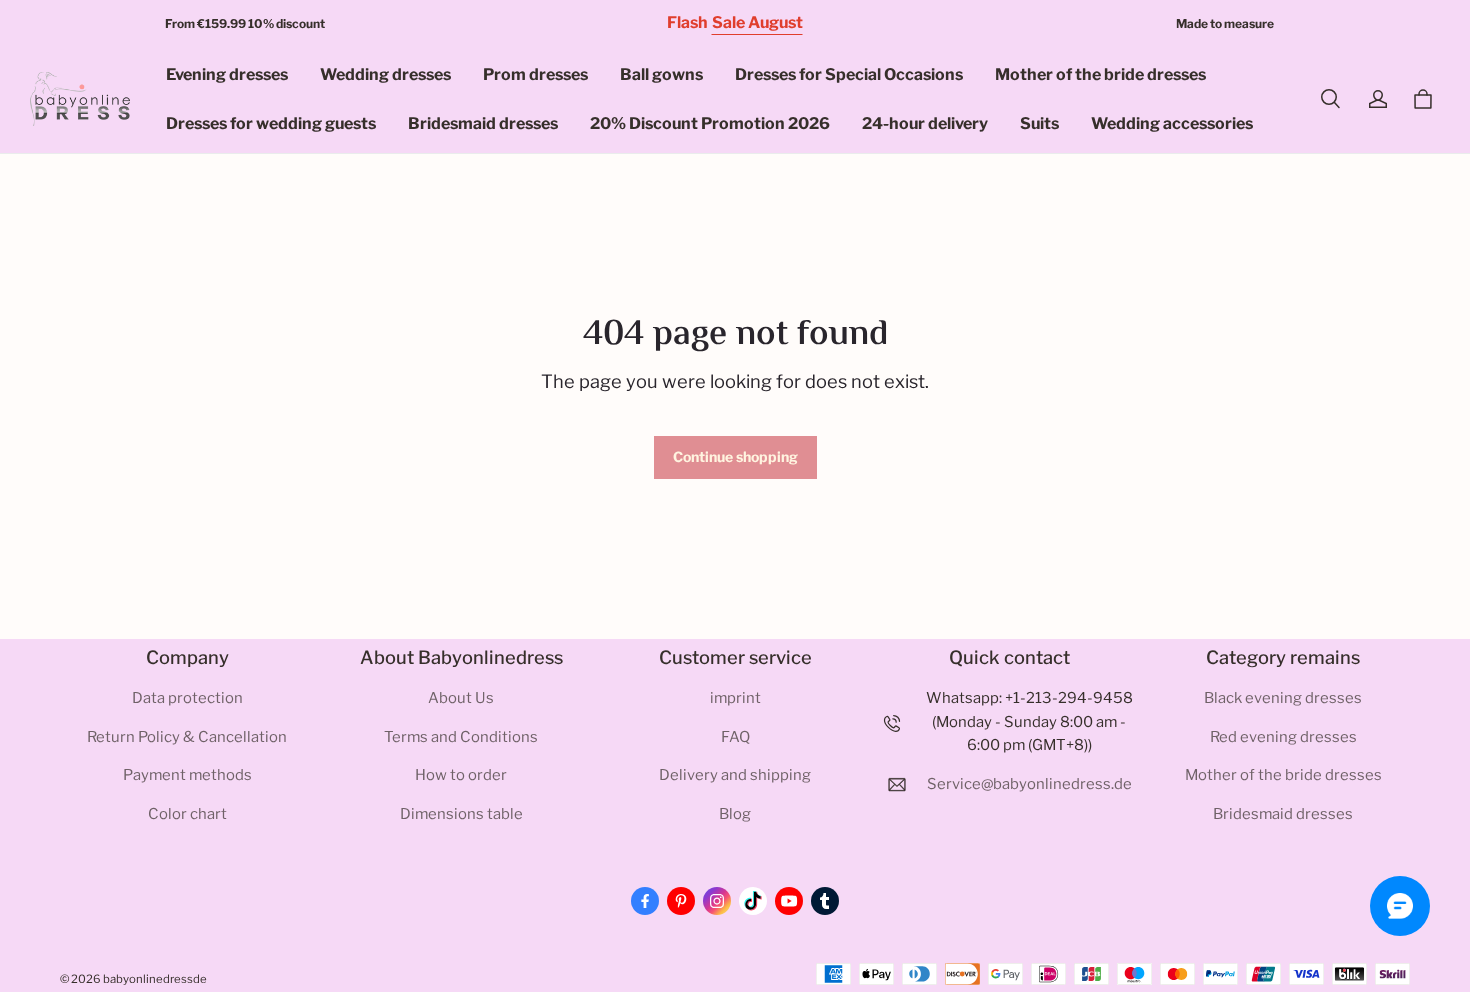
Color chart (187, 814)
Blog (735, 814)
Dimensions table (461, 814)
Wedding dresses (385, 74)
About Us (461, 698)
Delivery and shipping (735, 775)
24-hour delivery (925, 123)
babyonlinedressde (155, 979)
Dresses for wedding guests (271, 123)
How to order (461, 775)
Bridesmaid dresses (483, 123)
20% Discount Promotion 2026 (710, 123)
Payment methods (187, 775)
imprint (735, 698)
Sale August (757, 22)
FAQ (735, 737)
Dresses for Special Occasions (849, 74)
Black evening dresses (1283, 698)
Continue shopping (735, 456)
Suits (1039, 123)
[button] (1330, 99)
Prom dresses (535, 74)
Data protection (187, 698)
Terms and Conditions (461, 737)
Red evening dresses (1283, 737)
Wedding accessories (1172, 123)
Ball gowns (661, 74)
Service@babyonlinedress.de (1029, 784)
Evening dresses (227, 74)
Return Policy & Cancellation (187, 737)
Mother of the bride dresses (1100, 74)
